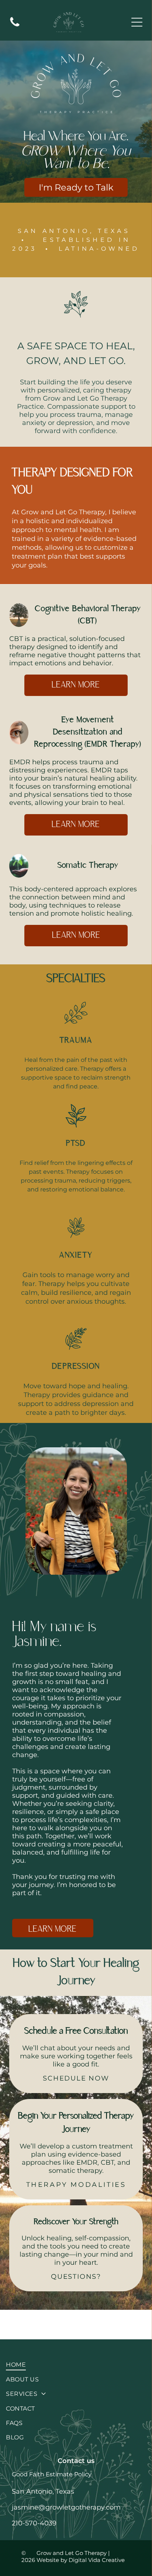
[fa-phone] (15, 26)
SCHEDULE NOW (76, 2078)
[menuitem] (76, 2365)
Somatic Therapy (88, 866)
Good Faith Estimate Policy (52, 2474)
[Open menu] (137, 22)
